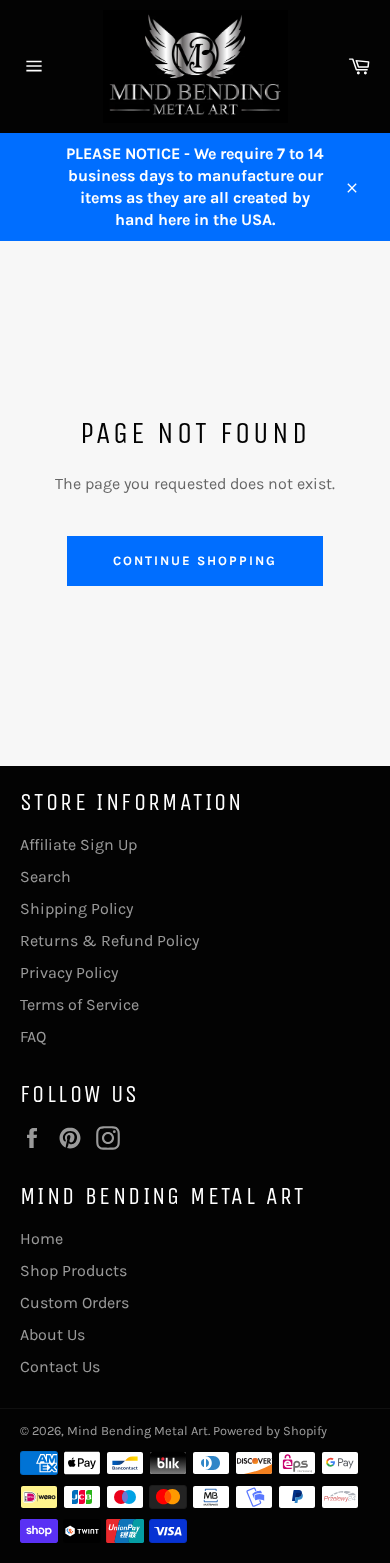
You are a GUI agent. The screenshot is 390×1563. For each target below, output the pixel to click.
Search (45, 876)
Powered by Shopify (270, 1430)
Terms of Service (79, 1004)
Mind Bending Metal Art (137, 1430)
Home (41, 1238)
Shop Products (73, 1270)
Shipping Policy (76, 908)
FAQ (33, 1036)
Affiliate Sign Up (78, 844)
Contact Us (60, 1366)
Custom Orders (74, 1302)
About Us (52, 1334)
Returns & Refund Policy (109, 940)
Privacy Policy (69, 972)
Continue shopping (194, 560)
